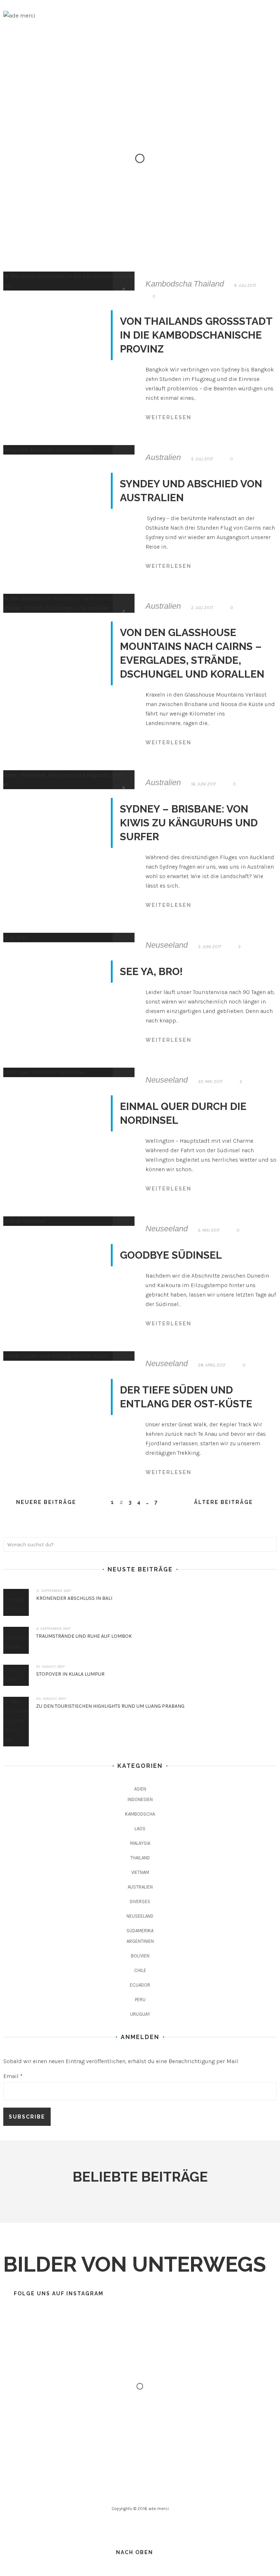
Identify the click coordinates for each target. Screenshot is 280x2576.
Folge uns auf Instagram (59, 2294)
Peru (140, 2000)
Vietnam (140, 1872)
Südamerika (140, 1931)
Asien (140, 1789)
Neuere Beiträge (46, 1502)
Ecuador (140, 1985)
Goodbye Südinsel (171, 1255)
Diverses (140, 1901)
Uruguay (140, 2014)
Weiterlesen (168, 417)
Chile (140, 1970)
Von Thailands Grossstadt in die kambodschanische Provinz (196, 335)
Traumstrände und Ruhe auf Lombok (84, 1636)
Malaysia (140, 1843)
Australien (163, 457)
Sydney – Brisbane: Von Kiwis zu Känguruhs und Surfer (189, 823)
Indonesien (140, 1799)
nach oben (135, 2552)
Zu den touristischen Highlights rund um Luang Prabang (110, 1706)
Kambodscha (169, 284)
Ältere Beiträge (223, 1502)
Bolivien (140, 1956)
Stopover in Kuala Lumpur (70, 1674)
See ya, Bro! (151, 972)
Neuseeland (167, 945)
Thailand (209, 284)
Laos (140, 1829)
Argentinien (140, 1941)
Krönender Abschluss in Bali (74, 1598)
